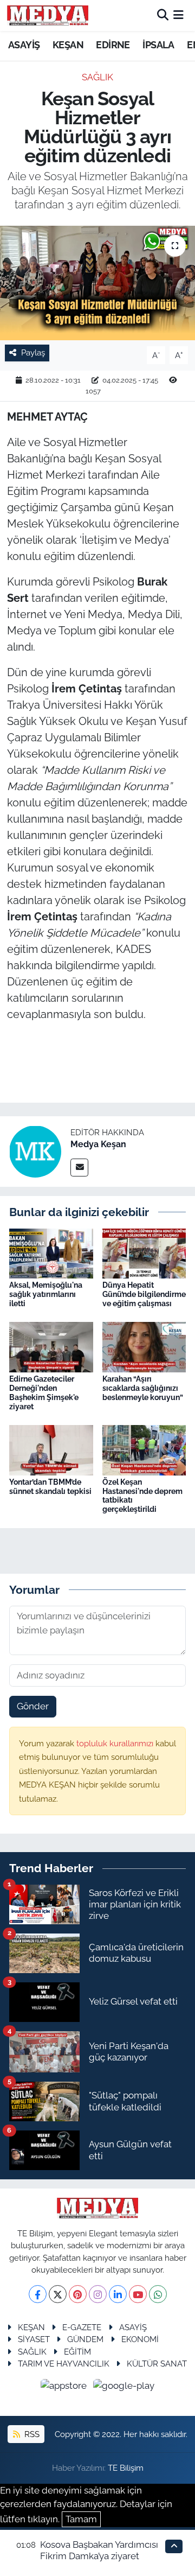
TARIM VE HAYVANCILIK (64, 2364)
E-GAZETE (82, 2327)
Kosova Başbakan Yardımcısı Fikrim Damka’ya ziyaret (99, 2550)
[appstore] (65, 2388)
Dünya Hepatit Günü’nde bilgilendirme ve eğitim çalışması (144, 1294)
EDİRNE (113, 45)
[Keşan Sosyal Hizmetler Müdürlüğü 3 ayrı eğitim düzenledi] (97, 283)
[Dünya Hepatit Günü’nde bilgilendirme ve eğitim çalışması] (144, 1252)
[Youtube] (138, 2294)
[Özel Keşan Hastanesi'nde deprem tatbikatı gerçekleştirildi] (144, 1449)
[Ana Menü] (178, 15)
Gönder (33, 1706)
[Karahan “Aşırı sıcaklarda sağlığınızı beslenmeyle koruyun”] (144, 1346)
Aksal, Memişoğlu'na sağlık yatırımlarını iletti (46, 1294)
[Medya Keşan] (35, 1150)
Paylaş (33, 352)
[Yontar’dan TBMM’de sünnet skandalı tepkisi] (51, 1449)
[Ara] (163, 15)
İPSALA (158, 45)
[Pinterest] (78, 2294)
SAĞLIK (97, 77)
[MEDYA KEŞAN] (48, 15)
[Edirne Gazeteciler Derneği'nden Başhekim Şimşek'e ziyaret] (51, 1346)
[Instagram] (98, 2294)
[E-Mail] (79, 1168)
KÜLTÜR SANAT (157, 2364)
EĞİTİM (77, 2352)
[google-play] (124, 2388)
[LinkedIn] (118, 2294)
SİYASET (34, 2339)
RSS (31, 2434)
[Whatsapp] (158, 2294)
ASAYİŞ (24, 45)
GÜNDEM (85, 2339)
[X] (58, 2294)
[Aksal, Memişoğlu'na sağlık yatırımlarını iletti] (51, 1252)
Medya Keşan (98, 1144)
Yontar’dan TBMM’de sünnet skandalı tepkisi (50, 1487)
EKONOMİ (140, 2339)
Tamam (81, 2519)
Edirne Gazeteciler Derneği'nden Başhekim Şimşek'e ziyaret (44, 1392)
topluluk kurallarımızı (116, 1743)
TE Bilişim (126, 2468)
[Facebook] (38, 2294)
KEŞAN (68, 45)
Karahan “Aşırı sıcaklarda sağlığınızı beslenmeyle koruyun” (143, 1388)
